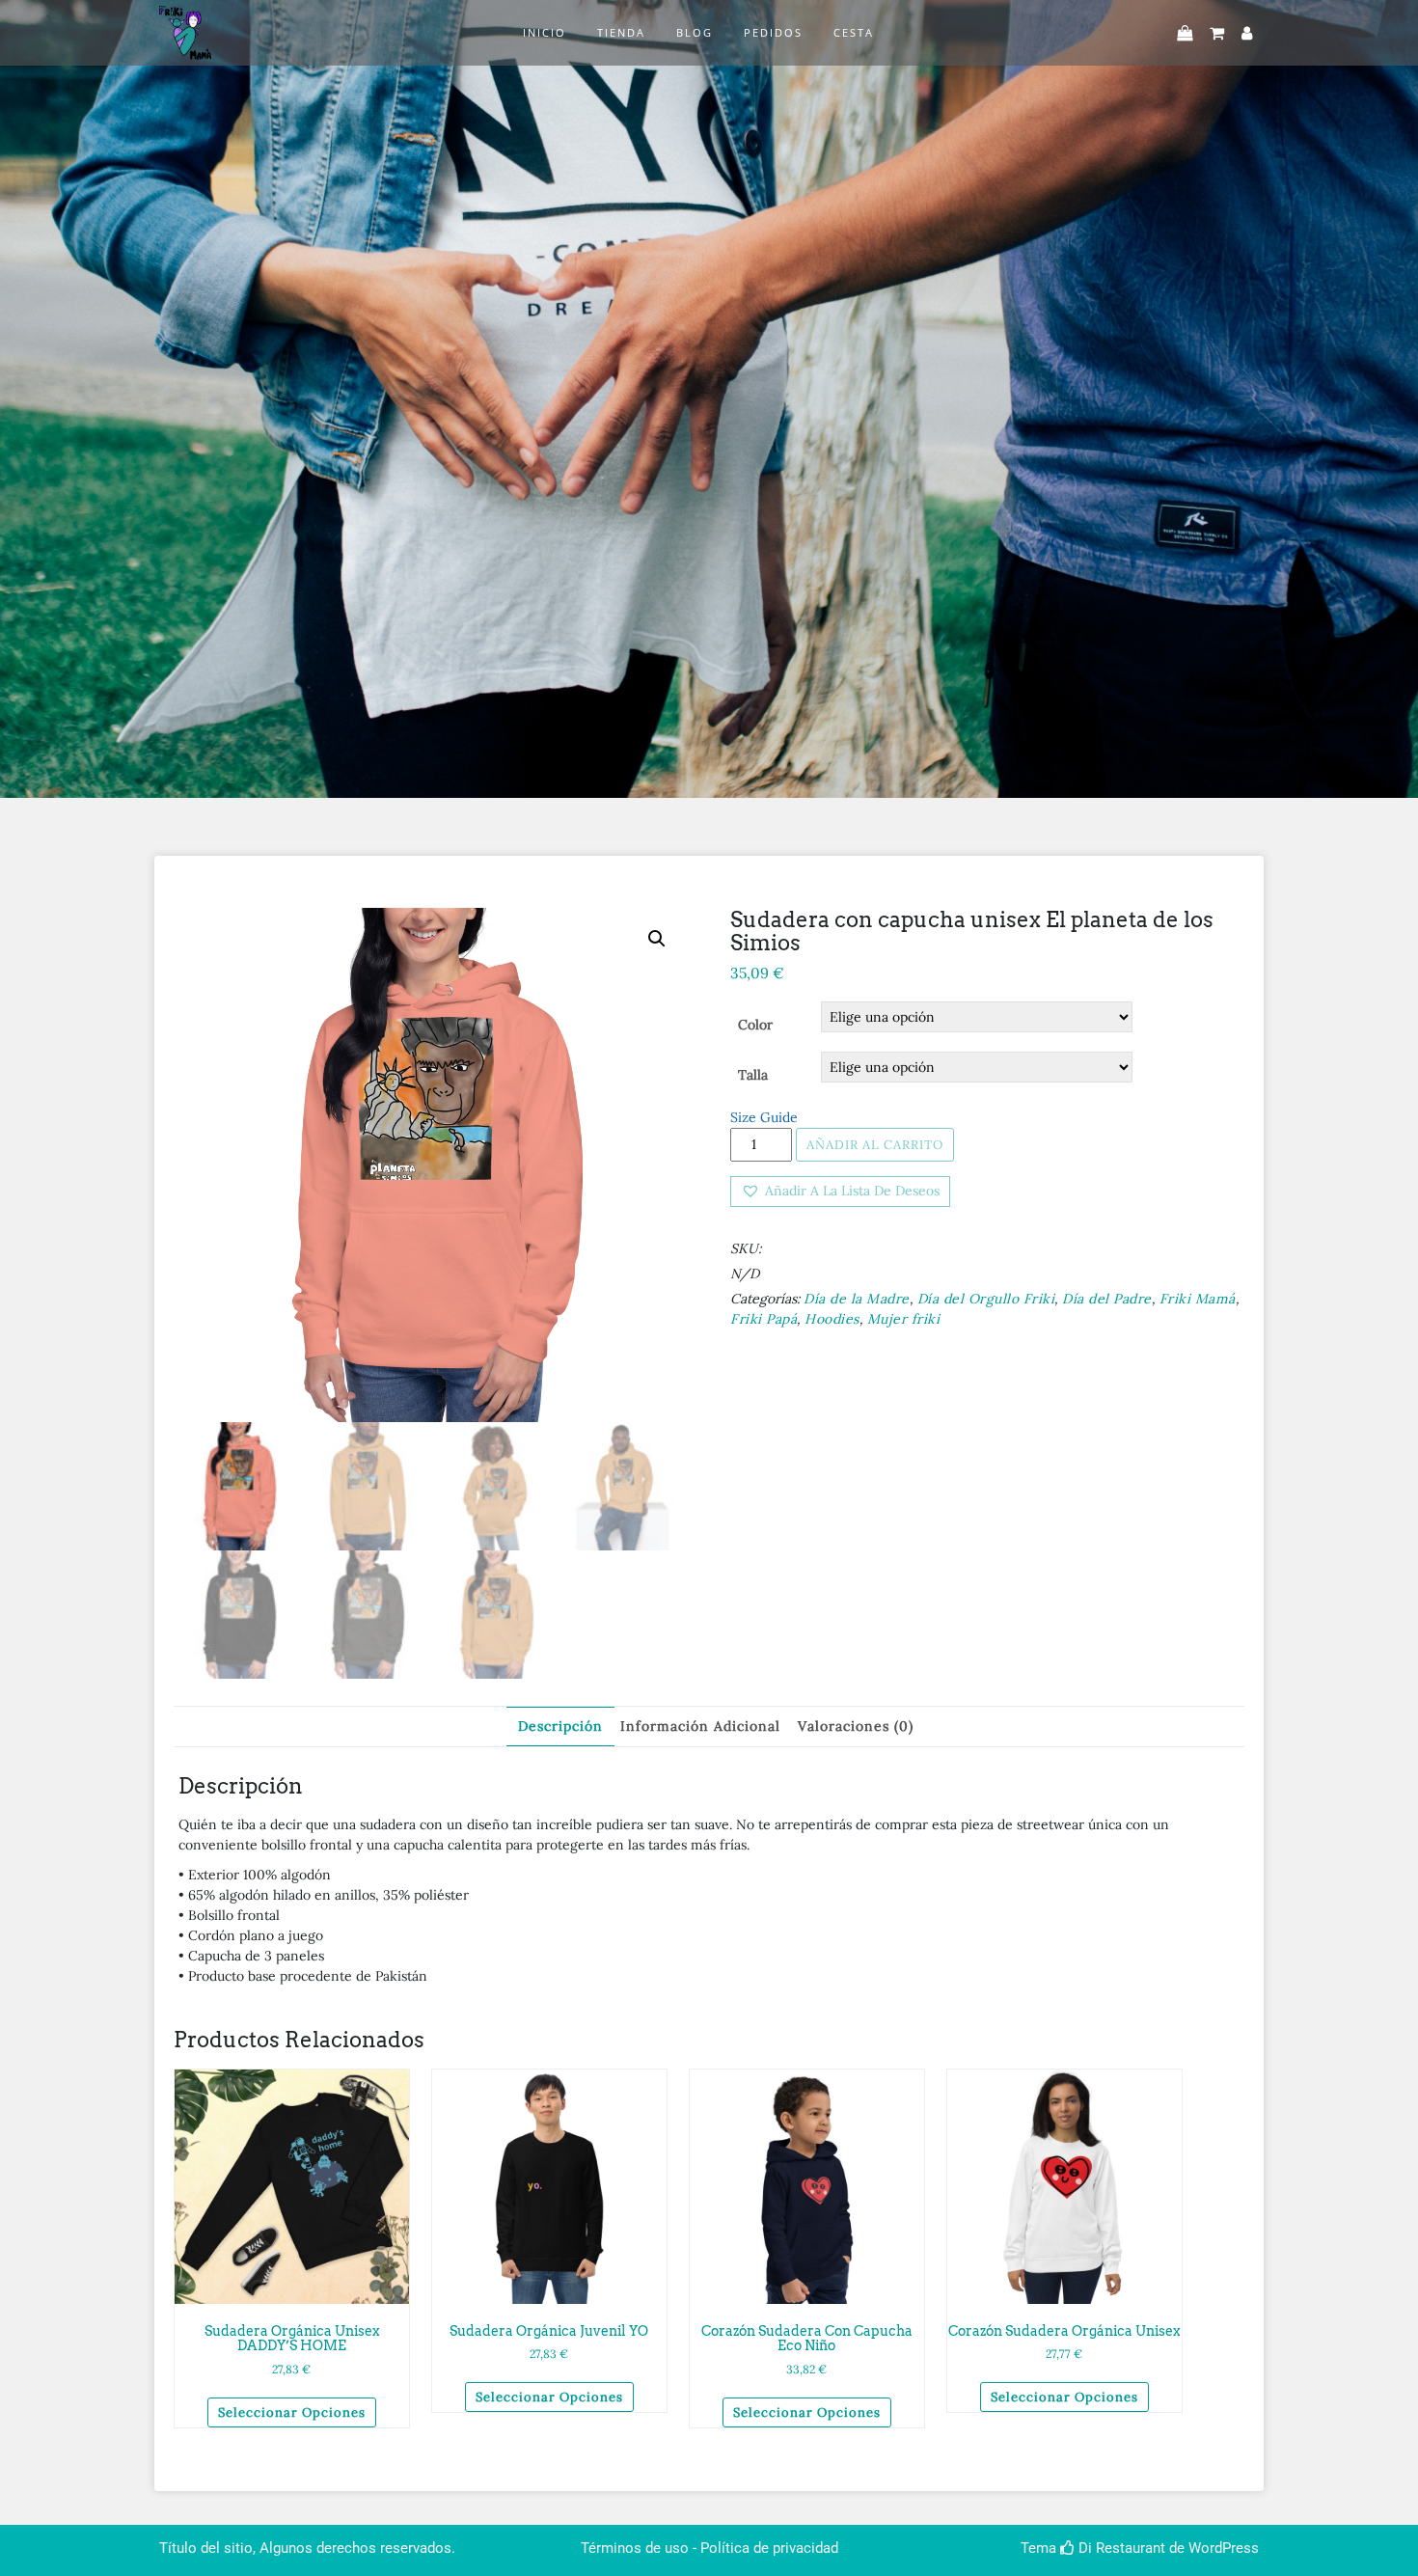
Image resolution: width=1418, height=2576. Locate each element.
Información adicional (700, 1726)
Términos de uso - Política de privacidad (709, 2548)
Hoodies (832, 1319)
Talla (753, 1075)
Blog (695, 32)
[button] (840, 1191)
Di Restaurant (1120, 2548)
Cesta (854, 32)
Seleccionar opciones (292, 2412)
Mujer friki (904, 1319)
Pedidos (773, 32)
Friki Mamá (1198, 1299)
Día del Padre (1107, 1299)
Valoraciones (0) (856, 1726)
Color (755, 1025)
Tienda (621, 32)
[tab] (560, 1726)
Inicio (545, 32)
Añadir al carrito (875, 1145)
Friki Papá (764, 1319)
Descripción (560, 1726)
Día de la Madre (857, 1299)
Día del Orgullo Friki (986, 1299)
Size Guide (764, 1117)
